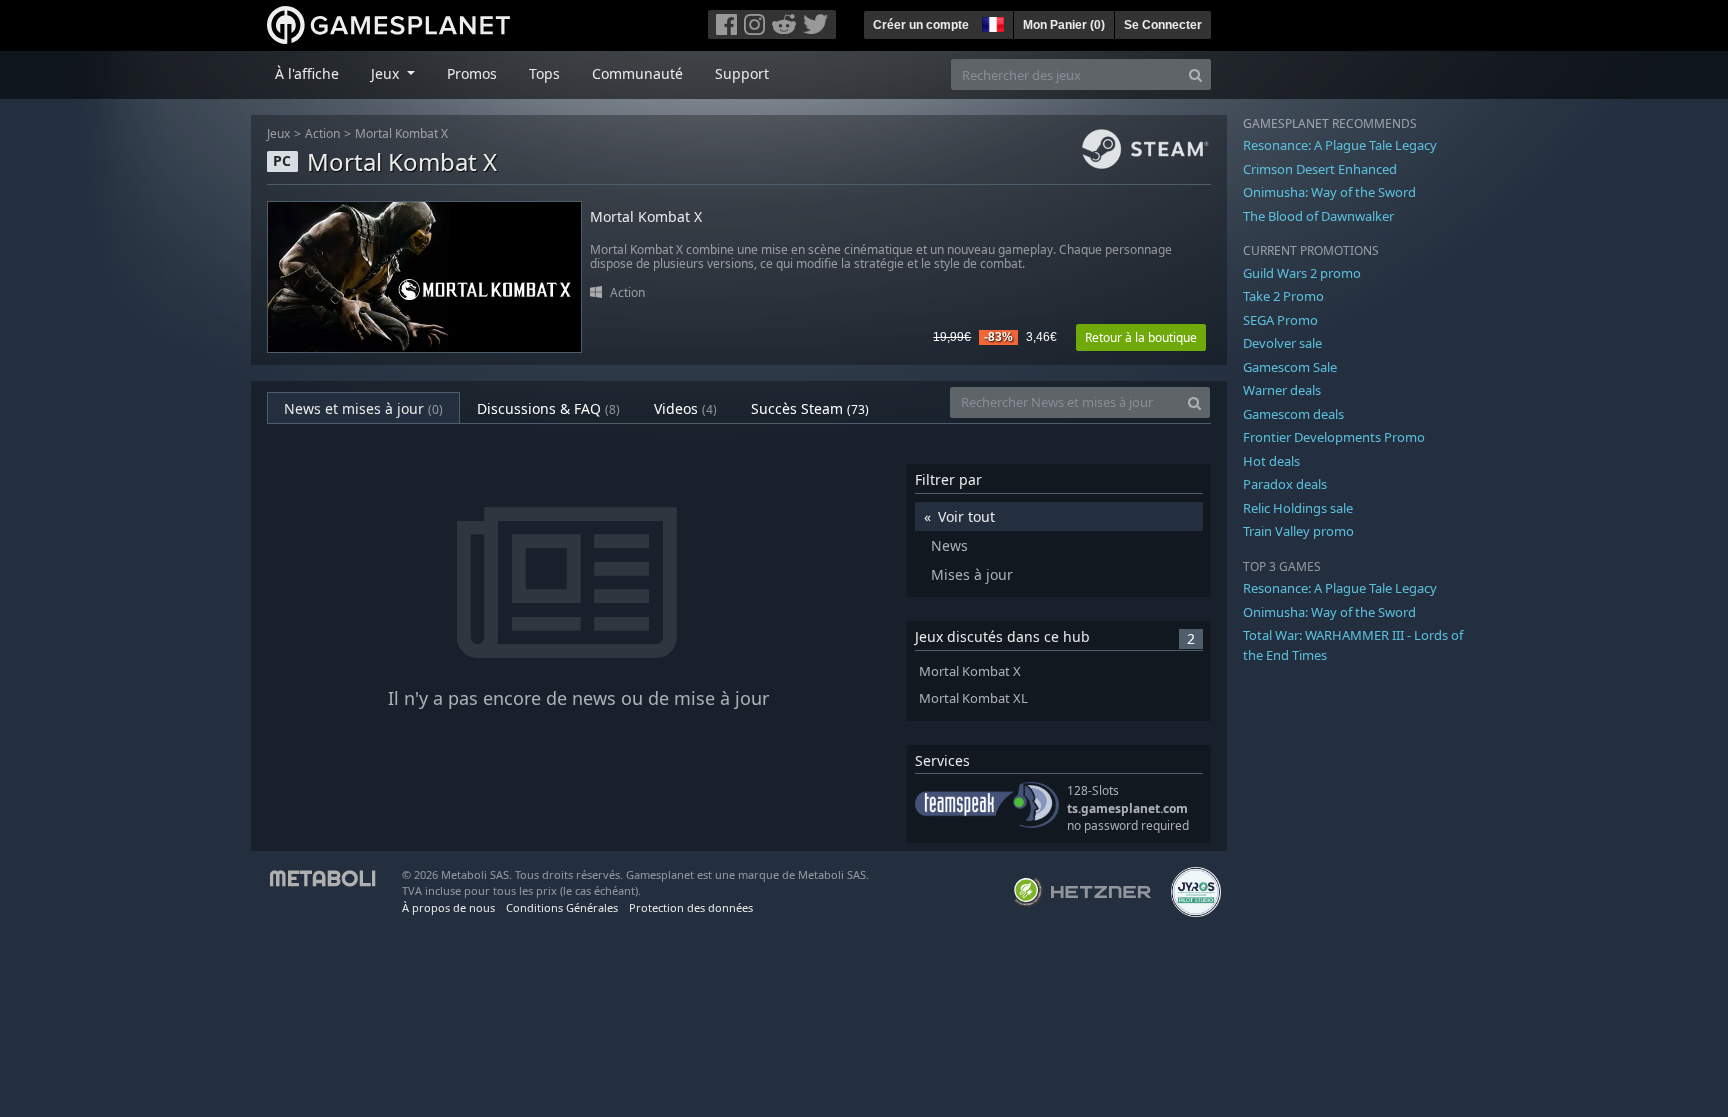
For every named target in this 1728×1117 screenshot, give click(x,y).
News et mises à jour (363, 408)
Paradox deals (1285, 484)
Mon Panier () (1064, 25)
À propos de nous (448, 907)
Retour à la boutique (1141, 337)
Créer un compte (921, 25)
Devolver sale (1282, 343)
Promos (472, 73)
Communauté (637, 73)
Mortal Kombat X (401, 133)
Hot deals (1271, 461)
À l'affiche (307, 73)
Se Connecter (1163, 25)
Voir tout (966, 516)
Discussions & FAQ (548, 408)
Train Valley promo (1298, 531)
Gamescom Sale (1290, 367)
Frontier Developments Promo (1334, 437)
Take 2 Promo (1283, 296)
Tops (544, 73)
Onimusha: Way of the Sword (1329, 192)
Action (322, 133)
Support (742, 73)
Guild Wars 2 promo (1302, 273)
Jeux (278, 133)
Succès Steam (810, 408)
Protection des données (691, 907)
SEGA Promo (1280, 320)
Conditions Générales (562, 907)
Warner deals (1282, 390)
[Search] (1195, 74)
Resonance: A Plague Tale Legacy (1340, 145)
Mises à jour (972, 574)
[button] (991, 22)
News (949, 545)
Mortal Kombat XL (973, 698)
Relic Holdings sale (1298, 508)
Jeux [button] (387, 73)
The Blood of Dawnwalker (1318, 216)
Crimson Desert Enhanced (1320, 169)
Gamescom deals (1293, 414)
